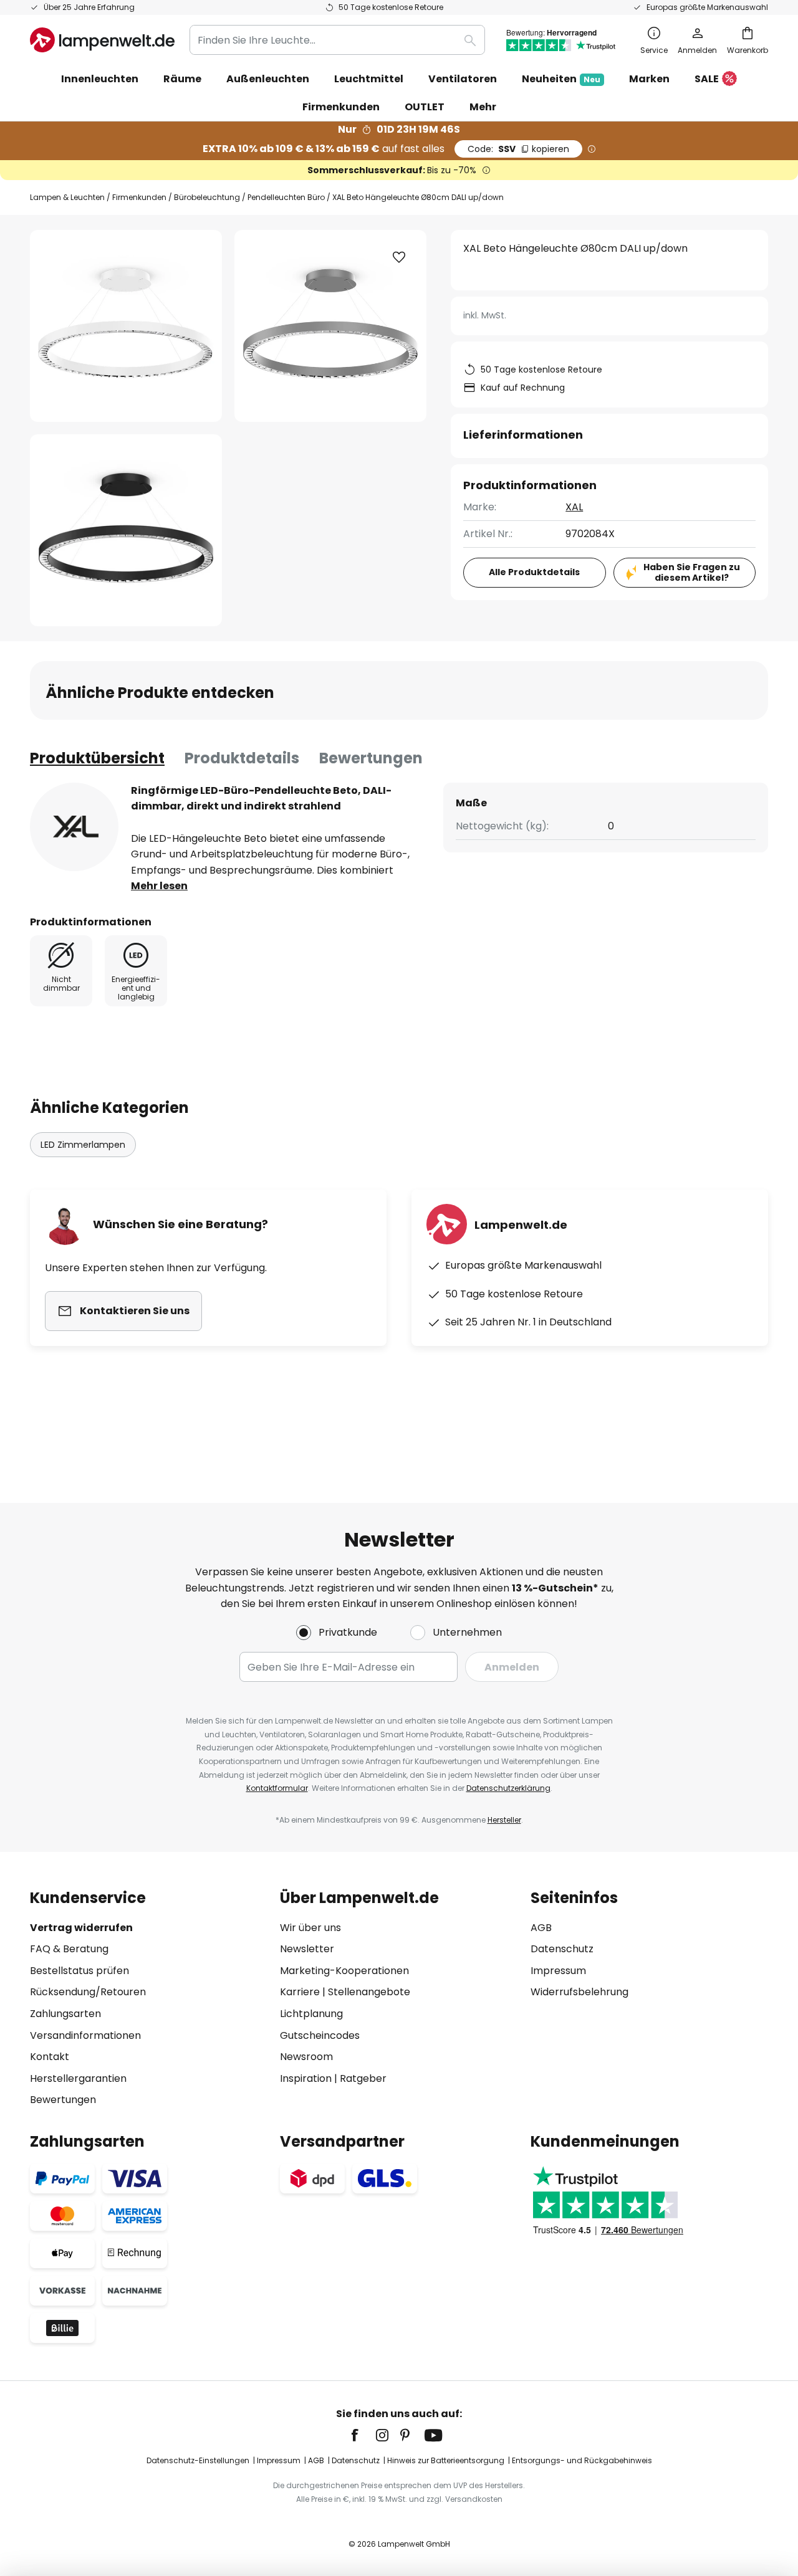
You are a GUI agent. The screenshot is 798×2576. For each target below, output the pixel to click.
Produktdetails (242, 758)
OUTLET (425, 107)
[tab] (97, 758)
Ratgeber (363, 2078)
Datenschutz (562, 1949)
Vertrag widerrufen (81, 1928)
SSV (518, 149)
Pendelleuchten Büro (286, 197)
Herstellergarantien (78, 2078)
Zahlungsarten (65, 2014)
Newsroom (306, 2057)
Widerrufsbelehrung (579, 1992)
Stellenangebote (369, 1992)
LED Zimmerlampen (83, 1145)
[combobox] (337, 40)
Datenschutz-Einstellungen (198, 2460)
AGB (541, 1928)
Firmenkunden (139, 197)
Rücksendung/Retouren (88, 1992)
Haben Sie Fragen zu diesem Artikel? (692, 572)
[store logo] (102, 40)
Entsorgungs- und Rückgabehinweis (582, 2460)
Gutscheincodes (320, 2035)
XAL (574, 507)
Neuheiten (561, 79)
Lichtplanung (311, 2014)
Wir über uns (310, 1928)
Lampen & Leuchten (67, 197)
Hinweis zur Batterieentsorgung (446, 2460)
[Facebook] (363, 2435)
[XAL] (74, 827)
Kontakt (50, 2057)
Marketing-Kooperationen (344, 1971)
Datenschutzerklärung (508, 1788)
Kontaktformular (277, 1788)
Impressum (558, 1971)
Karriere (300, 1992)
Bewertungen (371, 758)
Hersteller (504, 1820)
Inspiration (306, 2078)
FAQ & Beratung (69, 1949)
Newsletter (307, 1949)
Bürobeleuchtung (207, 197)
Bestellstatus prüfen (79, 1971)
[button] (126, 530)
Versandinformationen (85, 2035)
